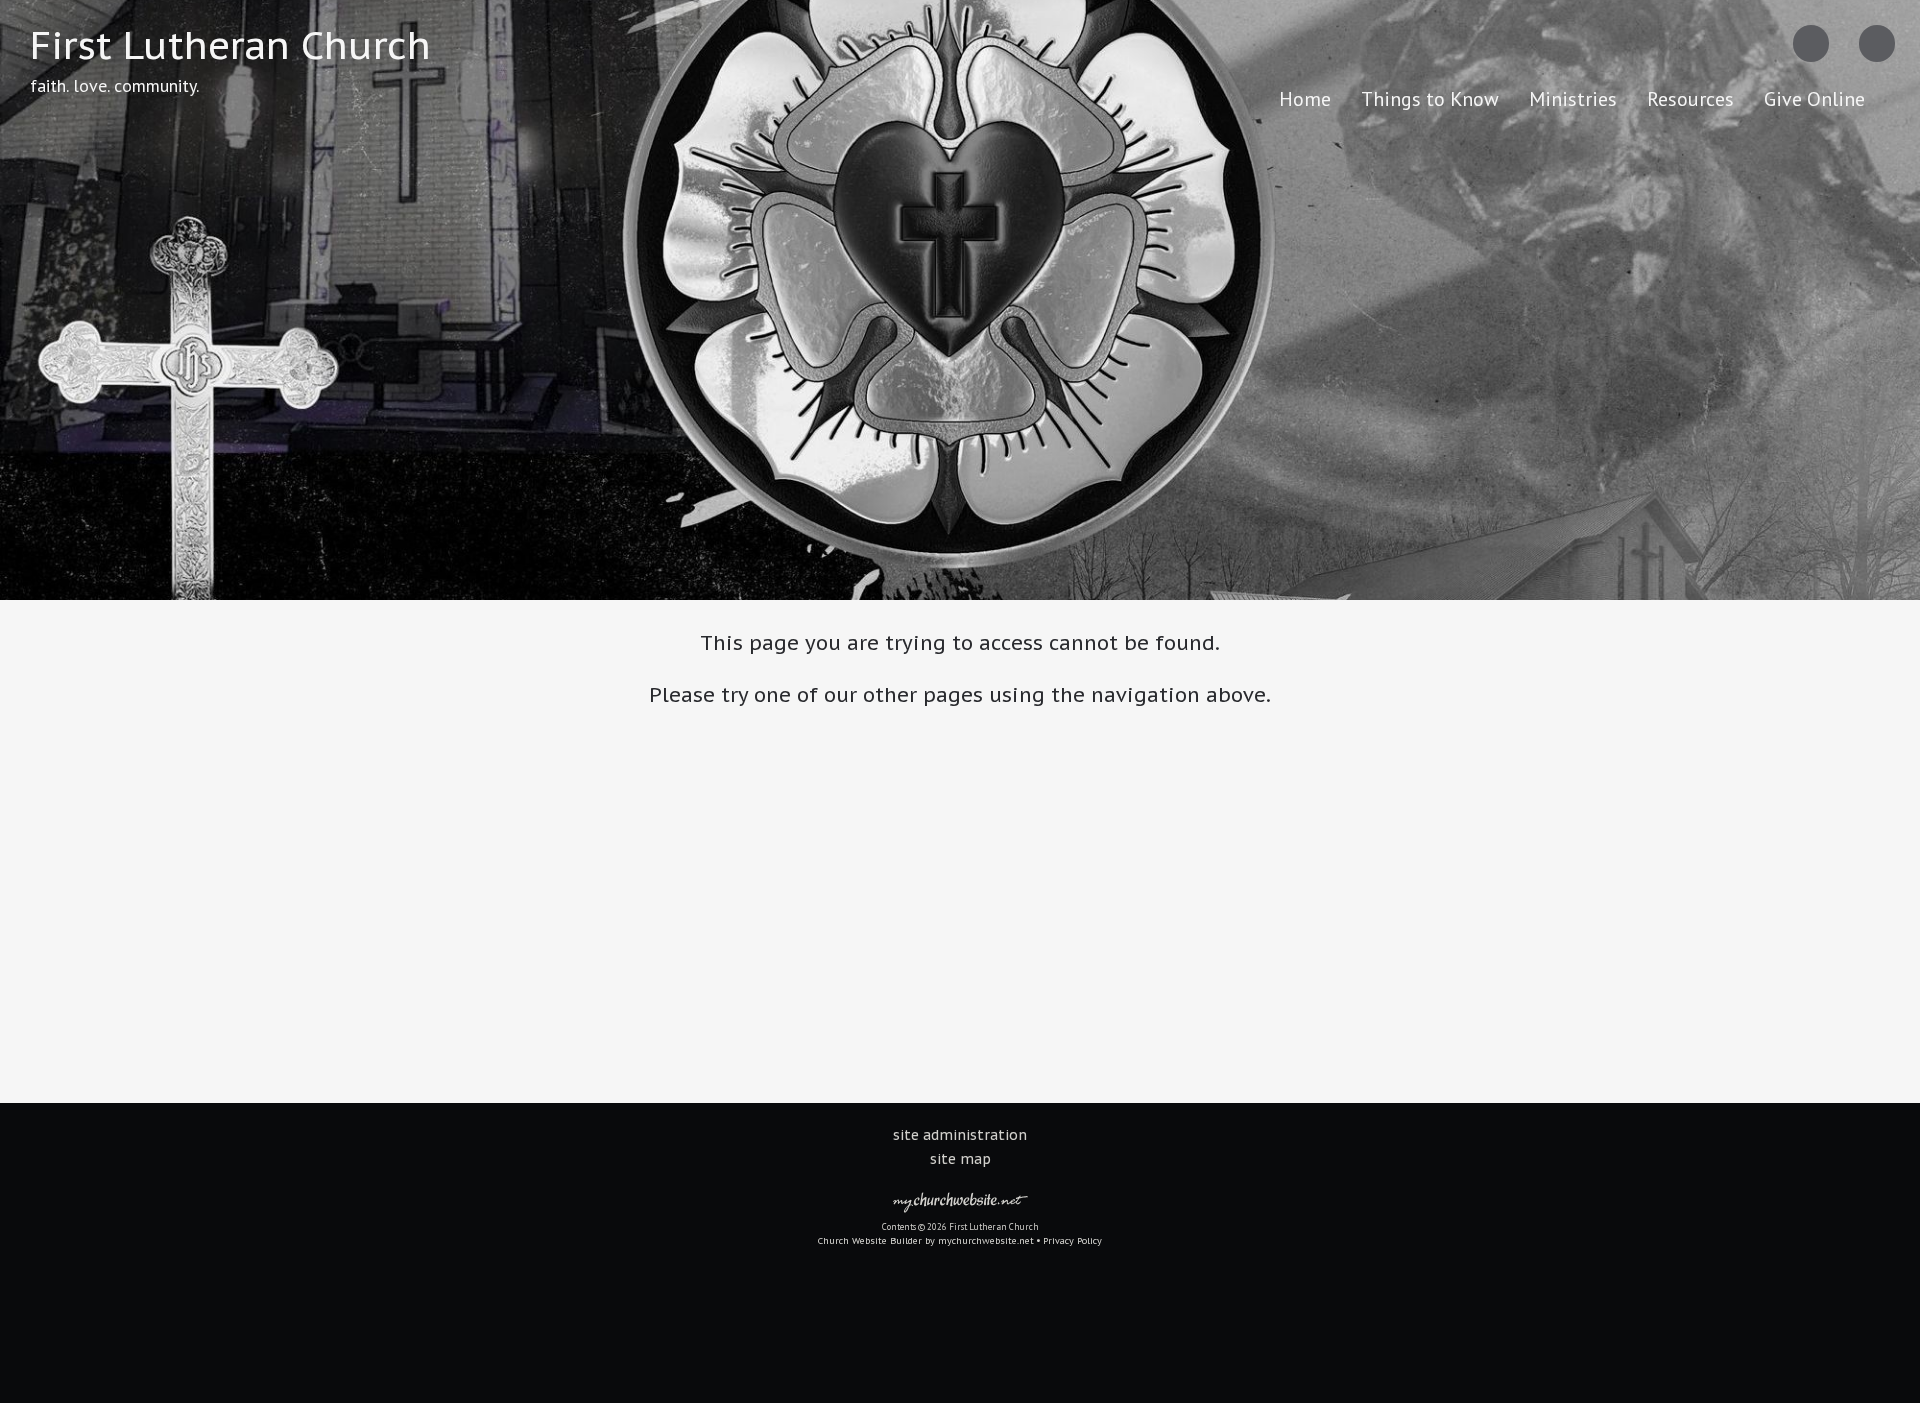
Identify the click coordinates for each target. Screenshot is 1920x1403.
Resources (1690, 99)
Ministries (1573, 99)
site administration (960, 1135)
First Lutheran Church (230, 44)
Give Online (1814, 99)
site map (960, 1159)
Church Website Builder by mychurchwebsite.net (926, 1240)
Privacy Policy (1072, 1240)
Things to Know (1430, 99)
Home (1305, 99)
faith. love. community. (114, 85)
